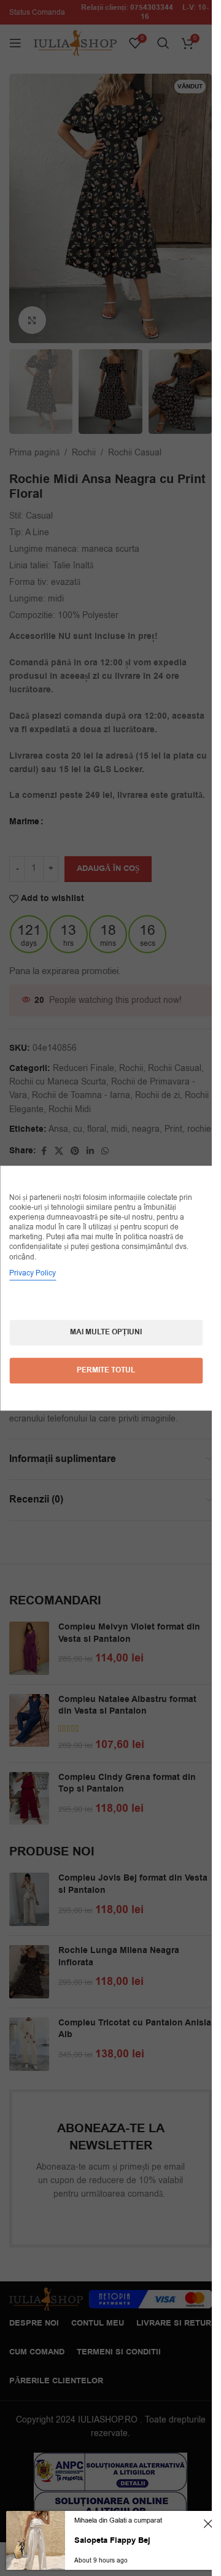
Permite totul (106, 1370)
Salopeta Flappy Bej (112, 2540)
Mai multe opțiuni (106, 1332)
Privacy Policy (33, 1273)
